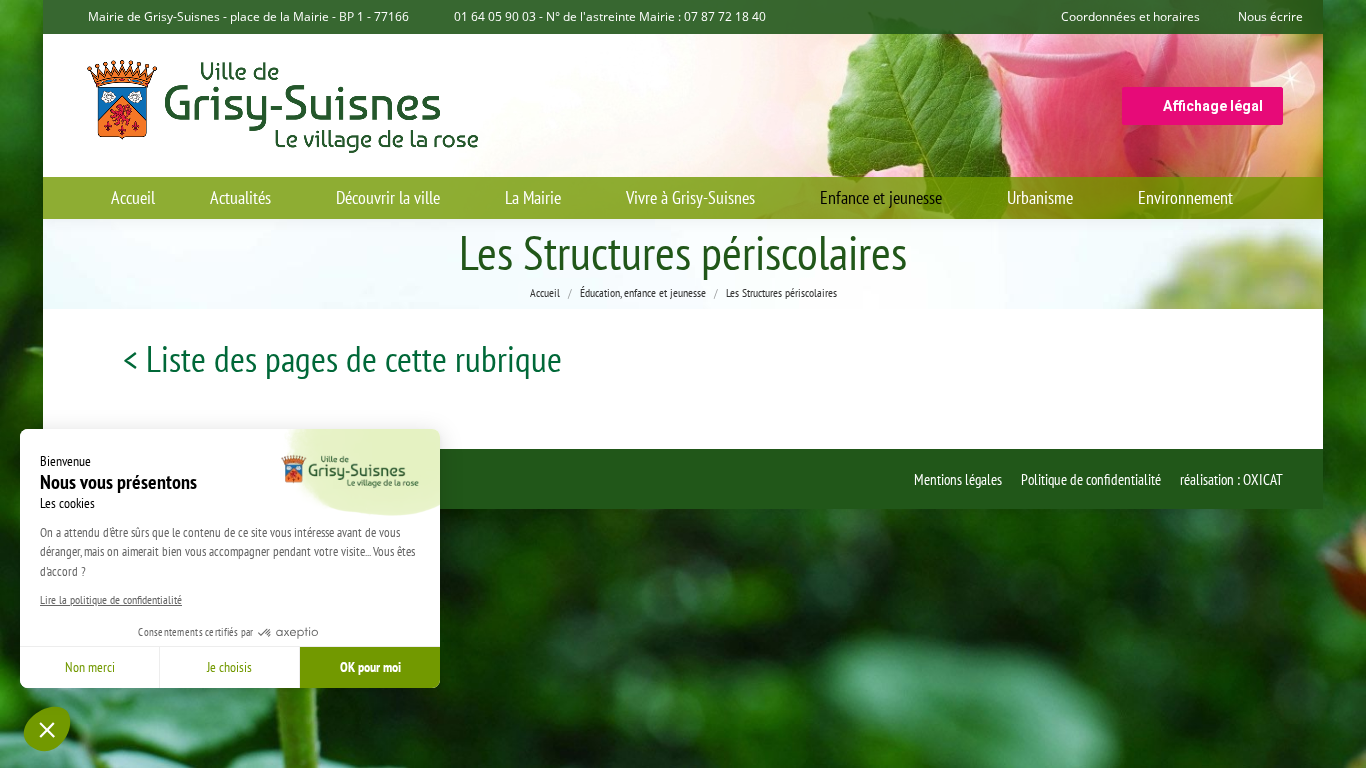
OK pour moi (370, 667)
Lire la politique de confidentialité (111, 599)
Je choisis (229, 667)
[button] (47, 729)
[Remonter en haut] (1336, 738)
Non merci (90, 667)
